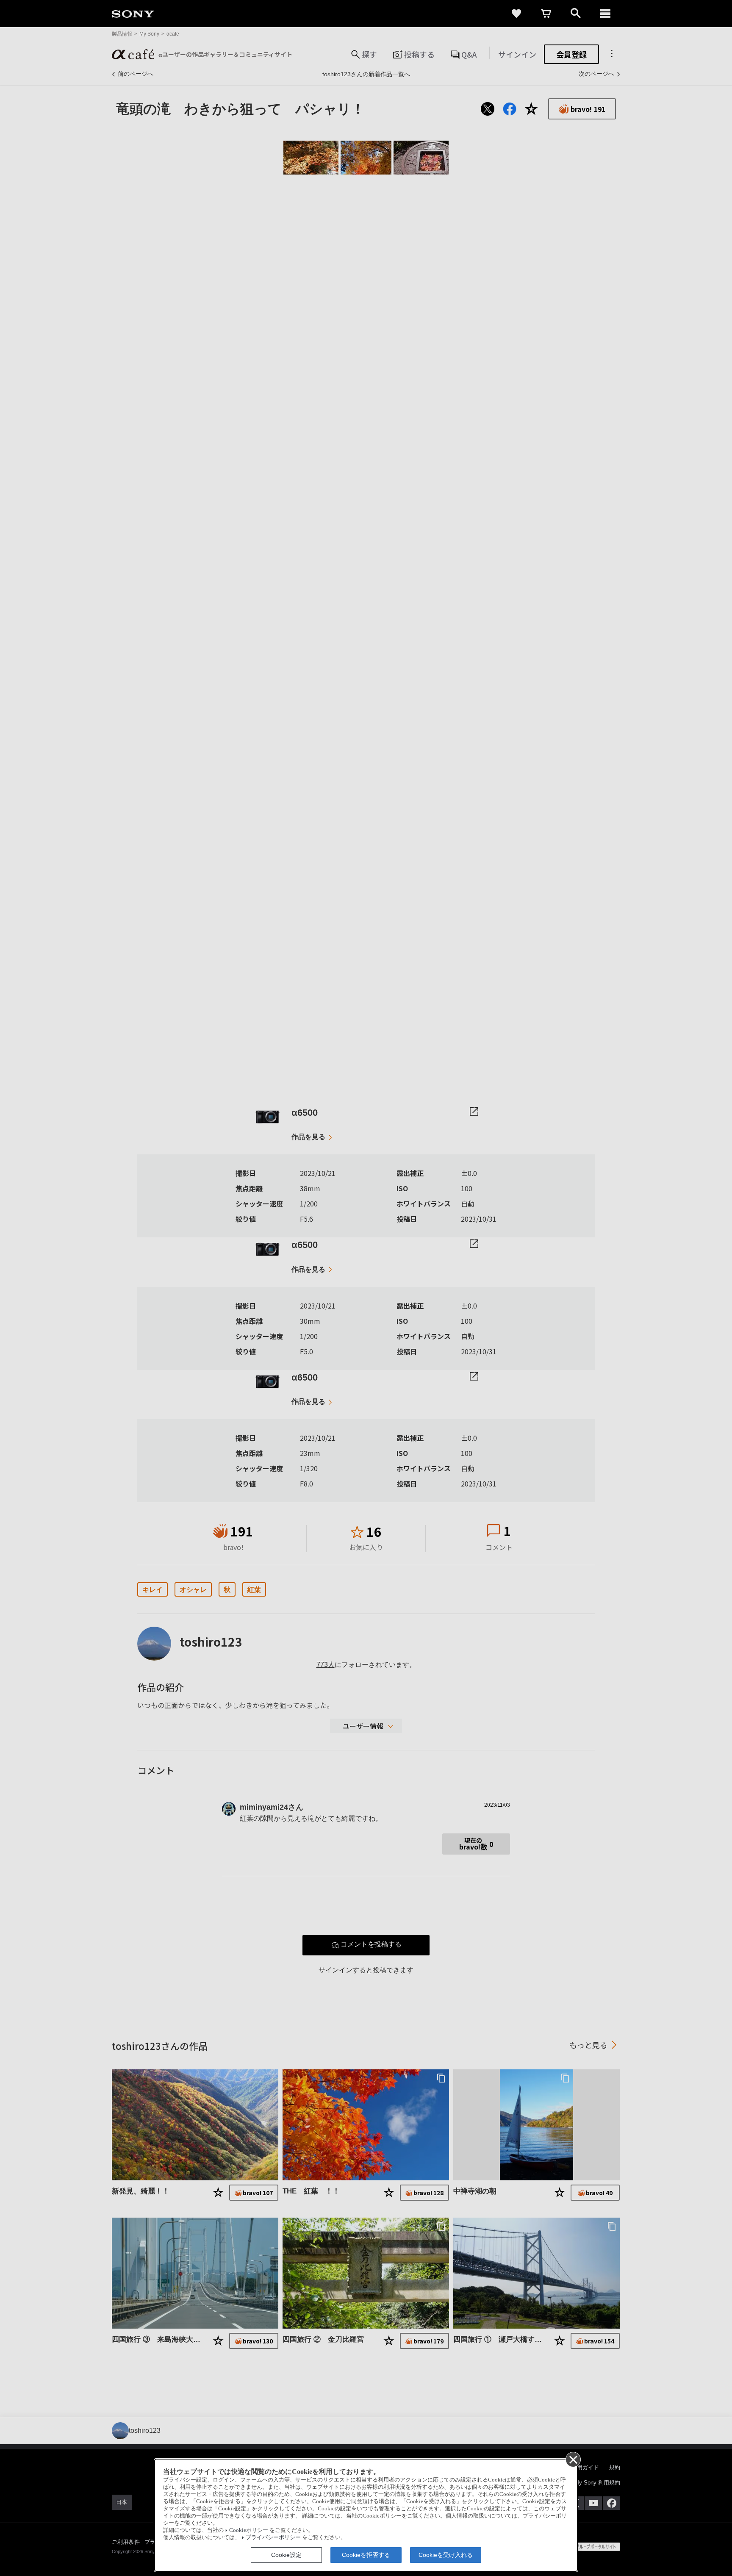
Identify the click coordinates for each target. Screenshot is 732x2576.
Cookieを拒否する (366, 2555)
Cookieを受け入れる (446, 2555)
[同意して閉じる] (573, 2459)
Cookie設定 (286, 2555)
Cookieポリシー (249, 2530)
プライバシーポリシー (273, 2537)
